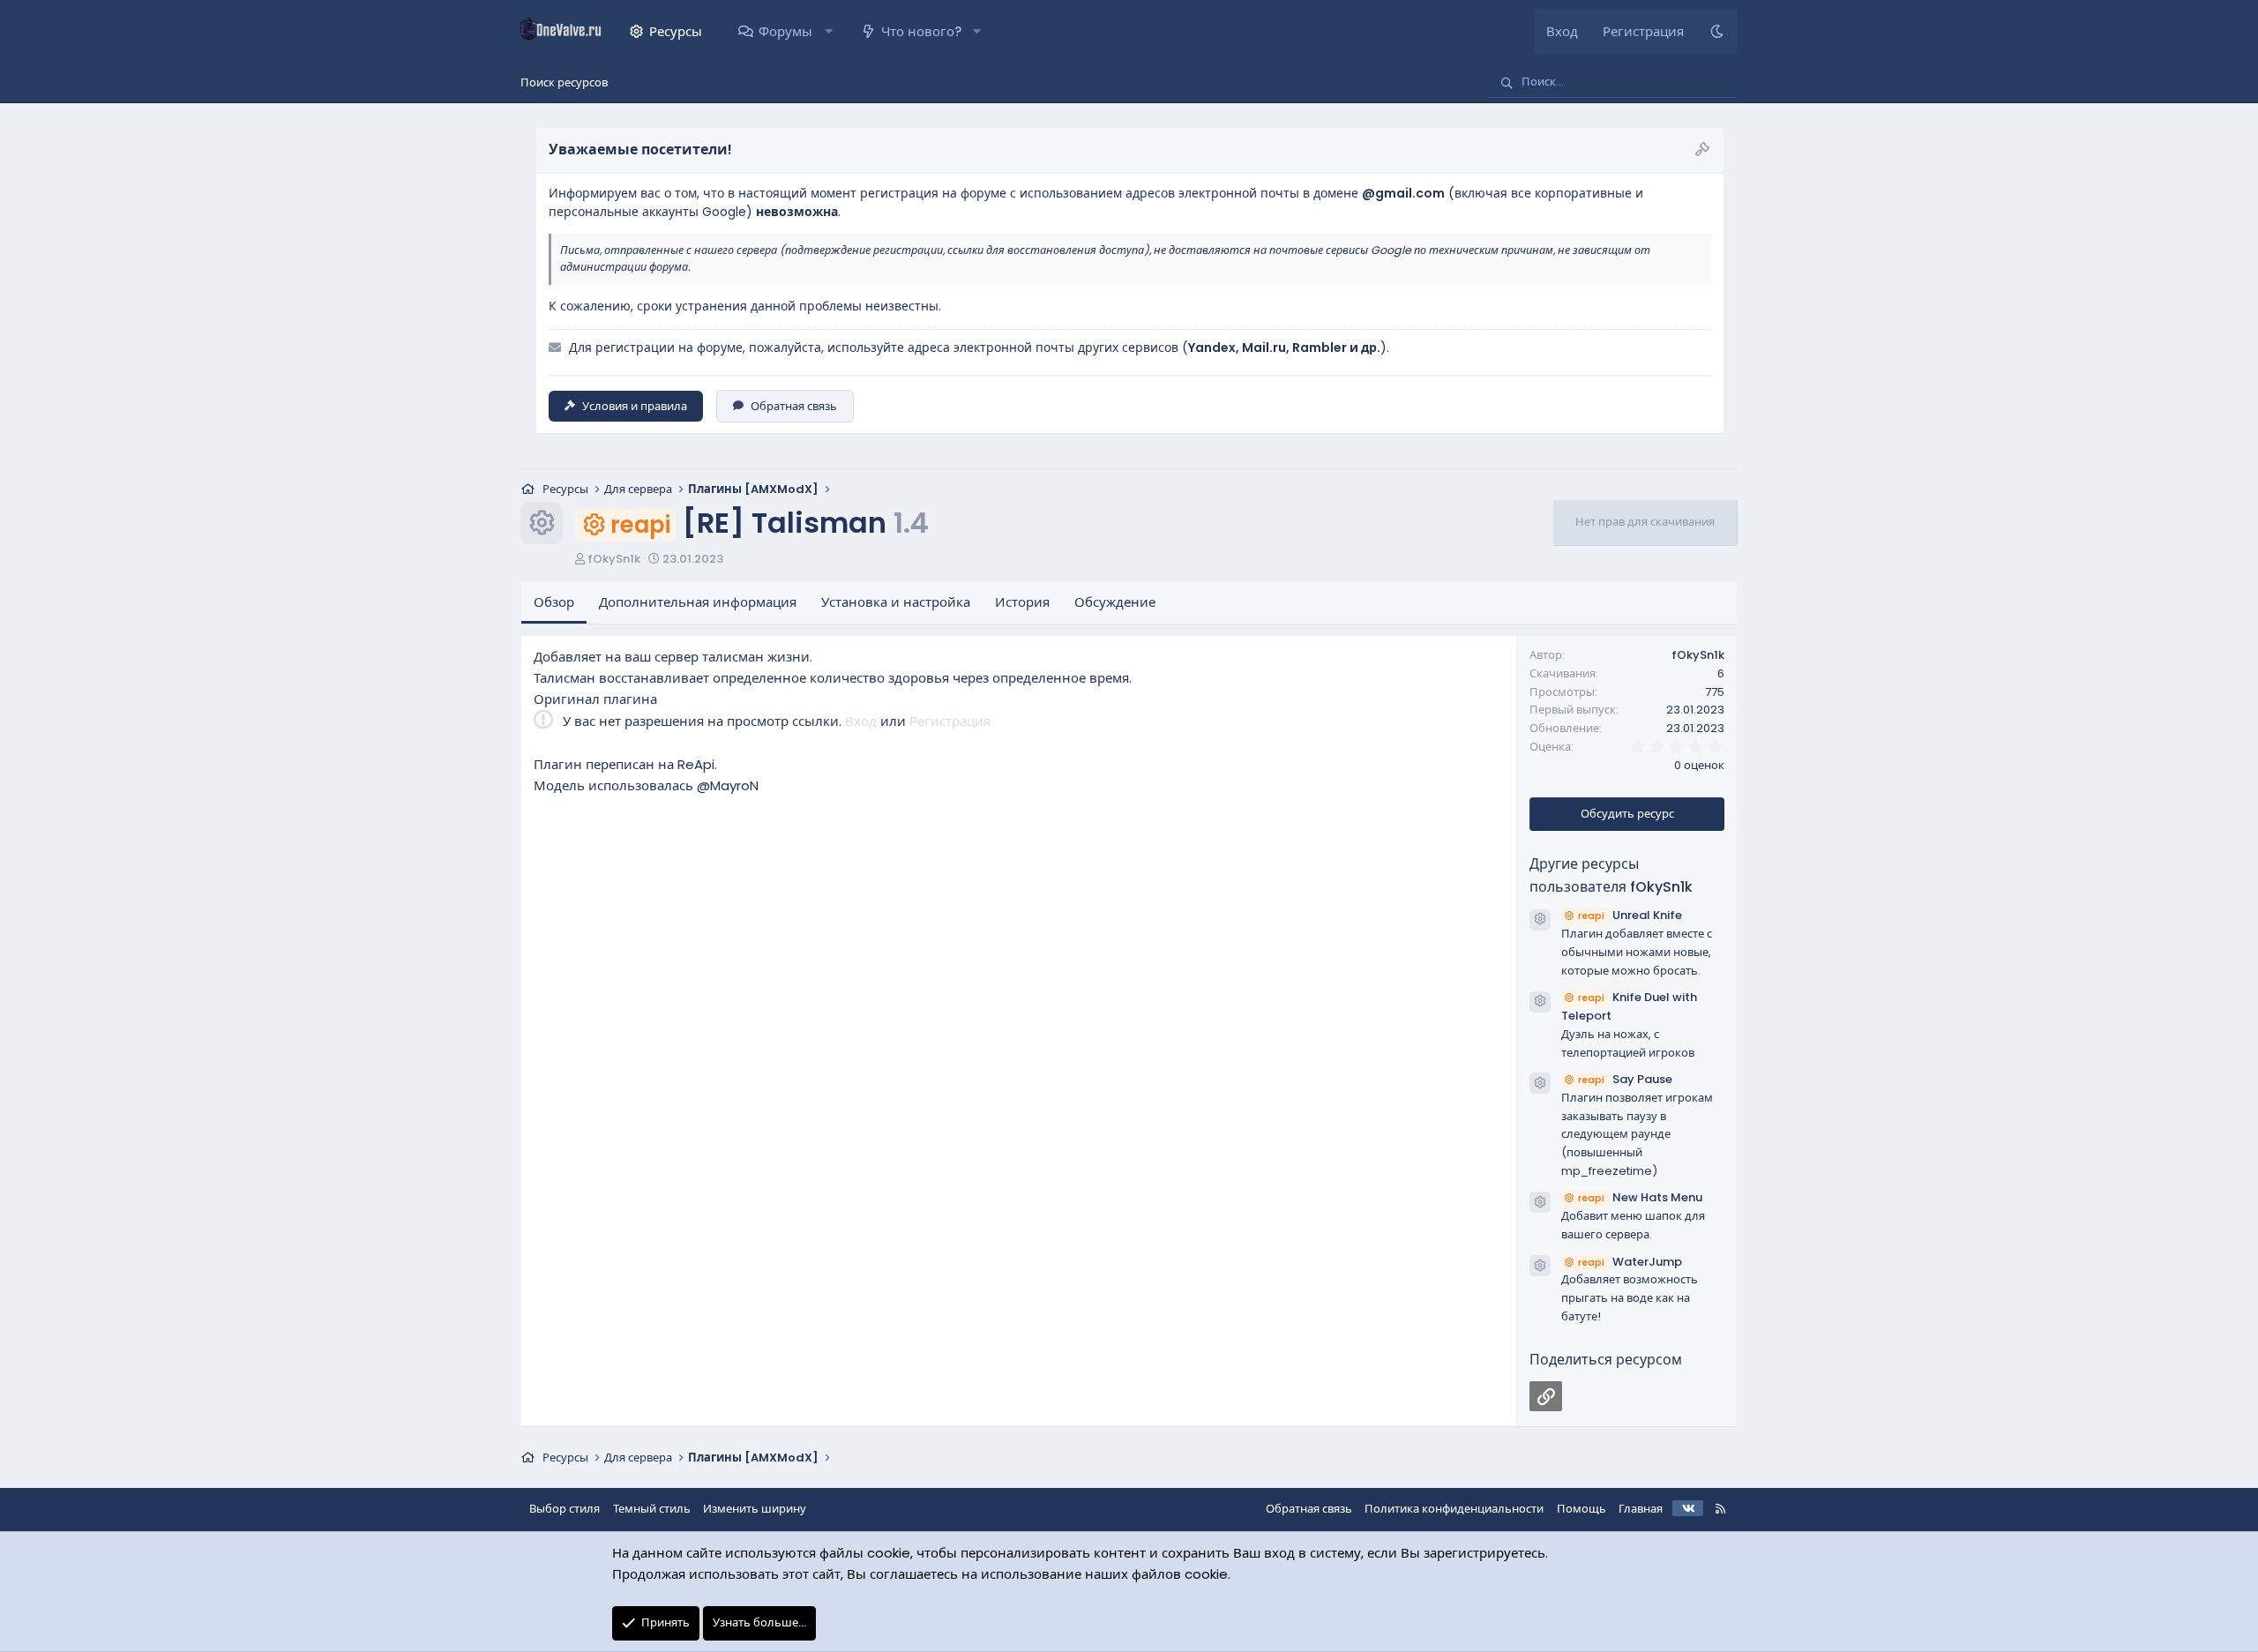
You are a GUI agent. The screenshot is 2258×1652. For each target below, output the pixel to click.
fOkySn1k (614, 559)
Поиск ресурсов (564, 82)
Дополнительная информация (698, 602)
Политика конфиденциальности (1454, 1509)
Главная (1641, 1509)
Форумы (785, 31)
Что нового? (921, 31)
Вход (861, 721)
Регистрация (950, 721)
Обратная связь (794, 406)
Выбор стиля (564, 1509)
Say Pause (1625, 1079)
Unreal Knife (1630, 915)
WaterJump (1630, 1262)
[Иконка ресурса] (1540, 920)
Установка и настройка (896, 602)
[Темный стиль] (1717, 32)
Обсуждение (1115, 602)
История (1022, 602)
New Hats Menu (1640, 1197)
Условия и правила (635, 406)
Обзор (554, 602)
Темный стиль (652, 1509)
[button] (828, 32)
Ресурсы (676, 31)
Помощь (1581, 1509)
